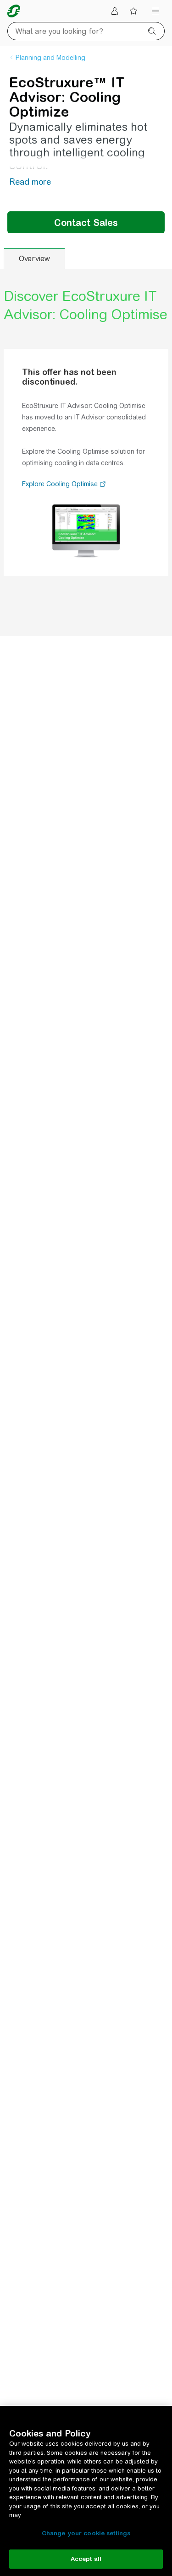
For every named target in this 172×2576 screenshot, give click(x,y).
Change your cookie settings (86, 2533)
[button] (103, 485)
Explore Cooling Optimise (61, 484)
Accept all (86, 2559)
